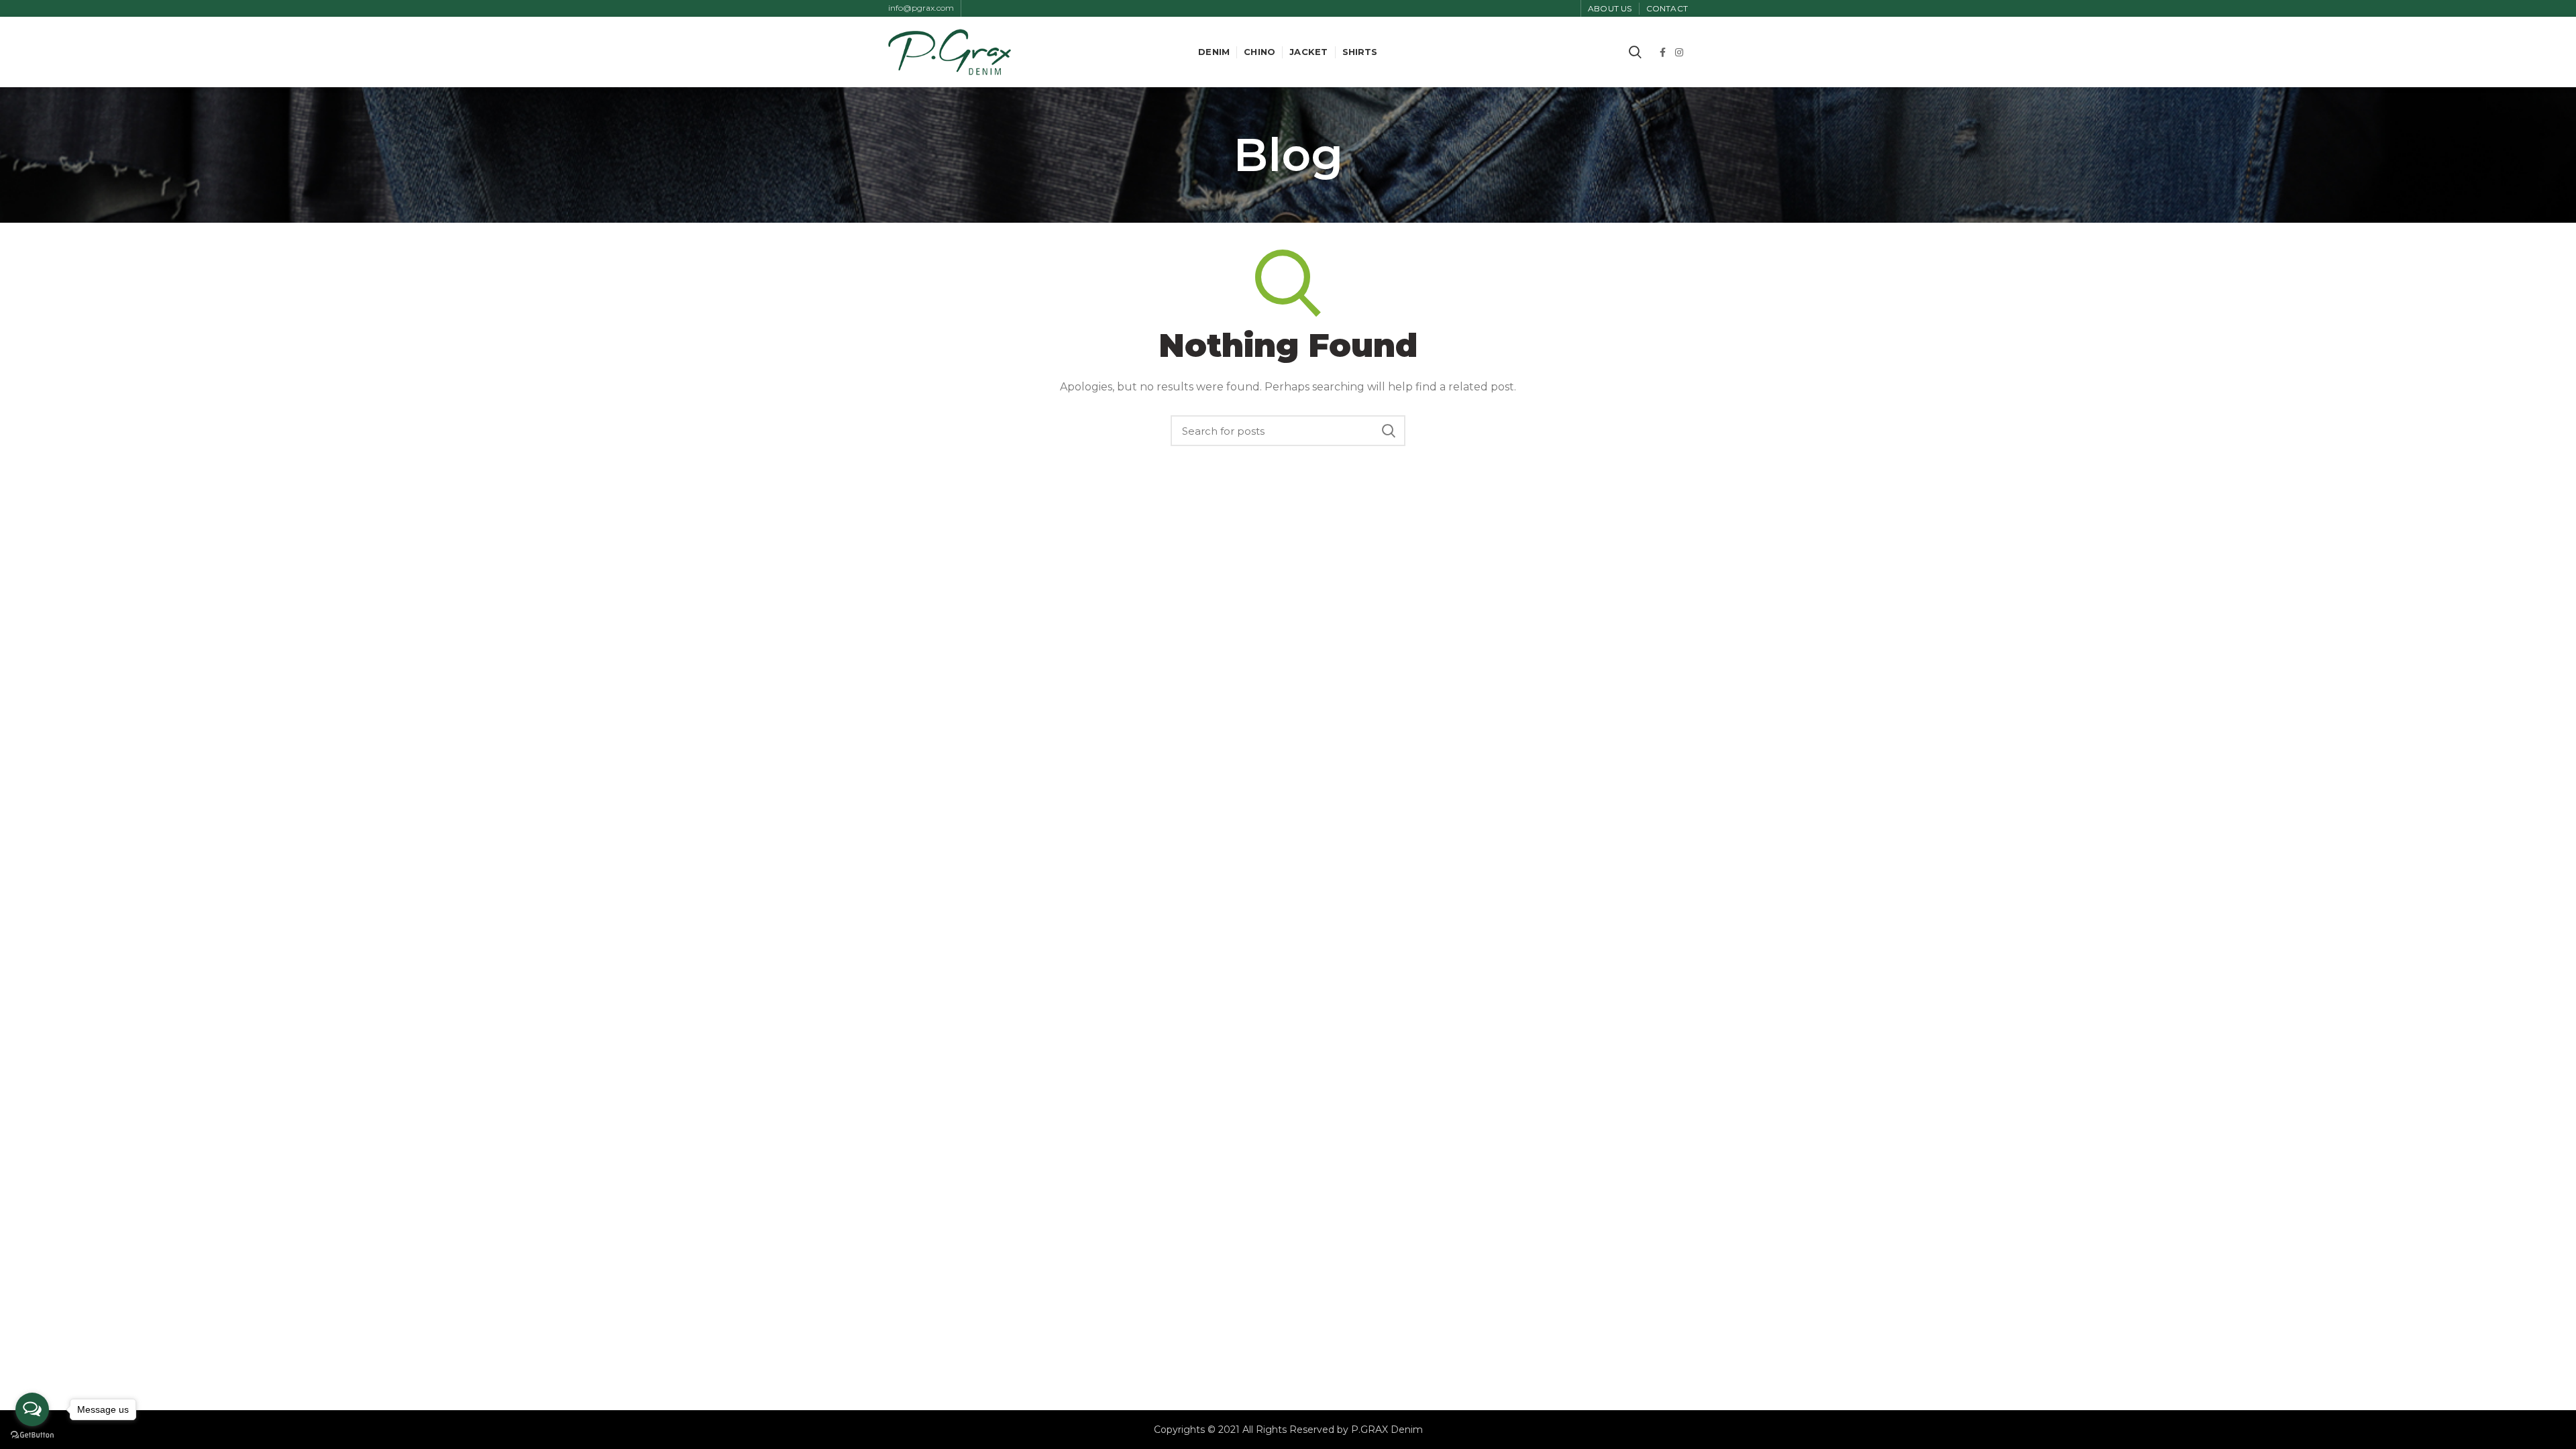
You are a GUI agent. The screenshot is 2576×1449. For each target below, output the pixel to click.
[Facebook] (1663, 52)
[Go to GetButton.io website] (32, 1435)
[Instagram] (1679, 52)
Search (1389, 431)
